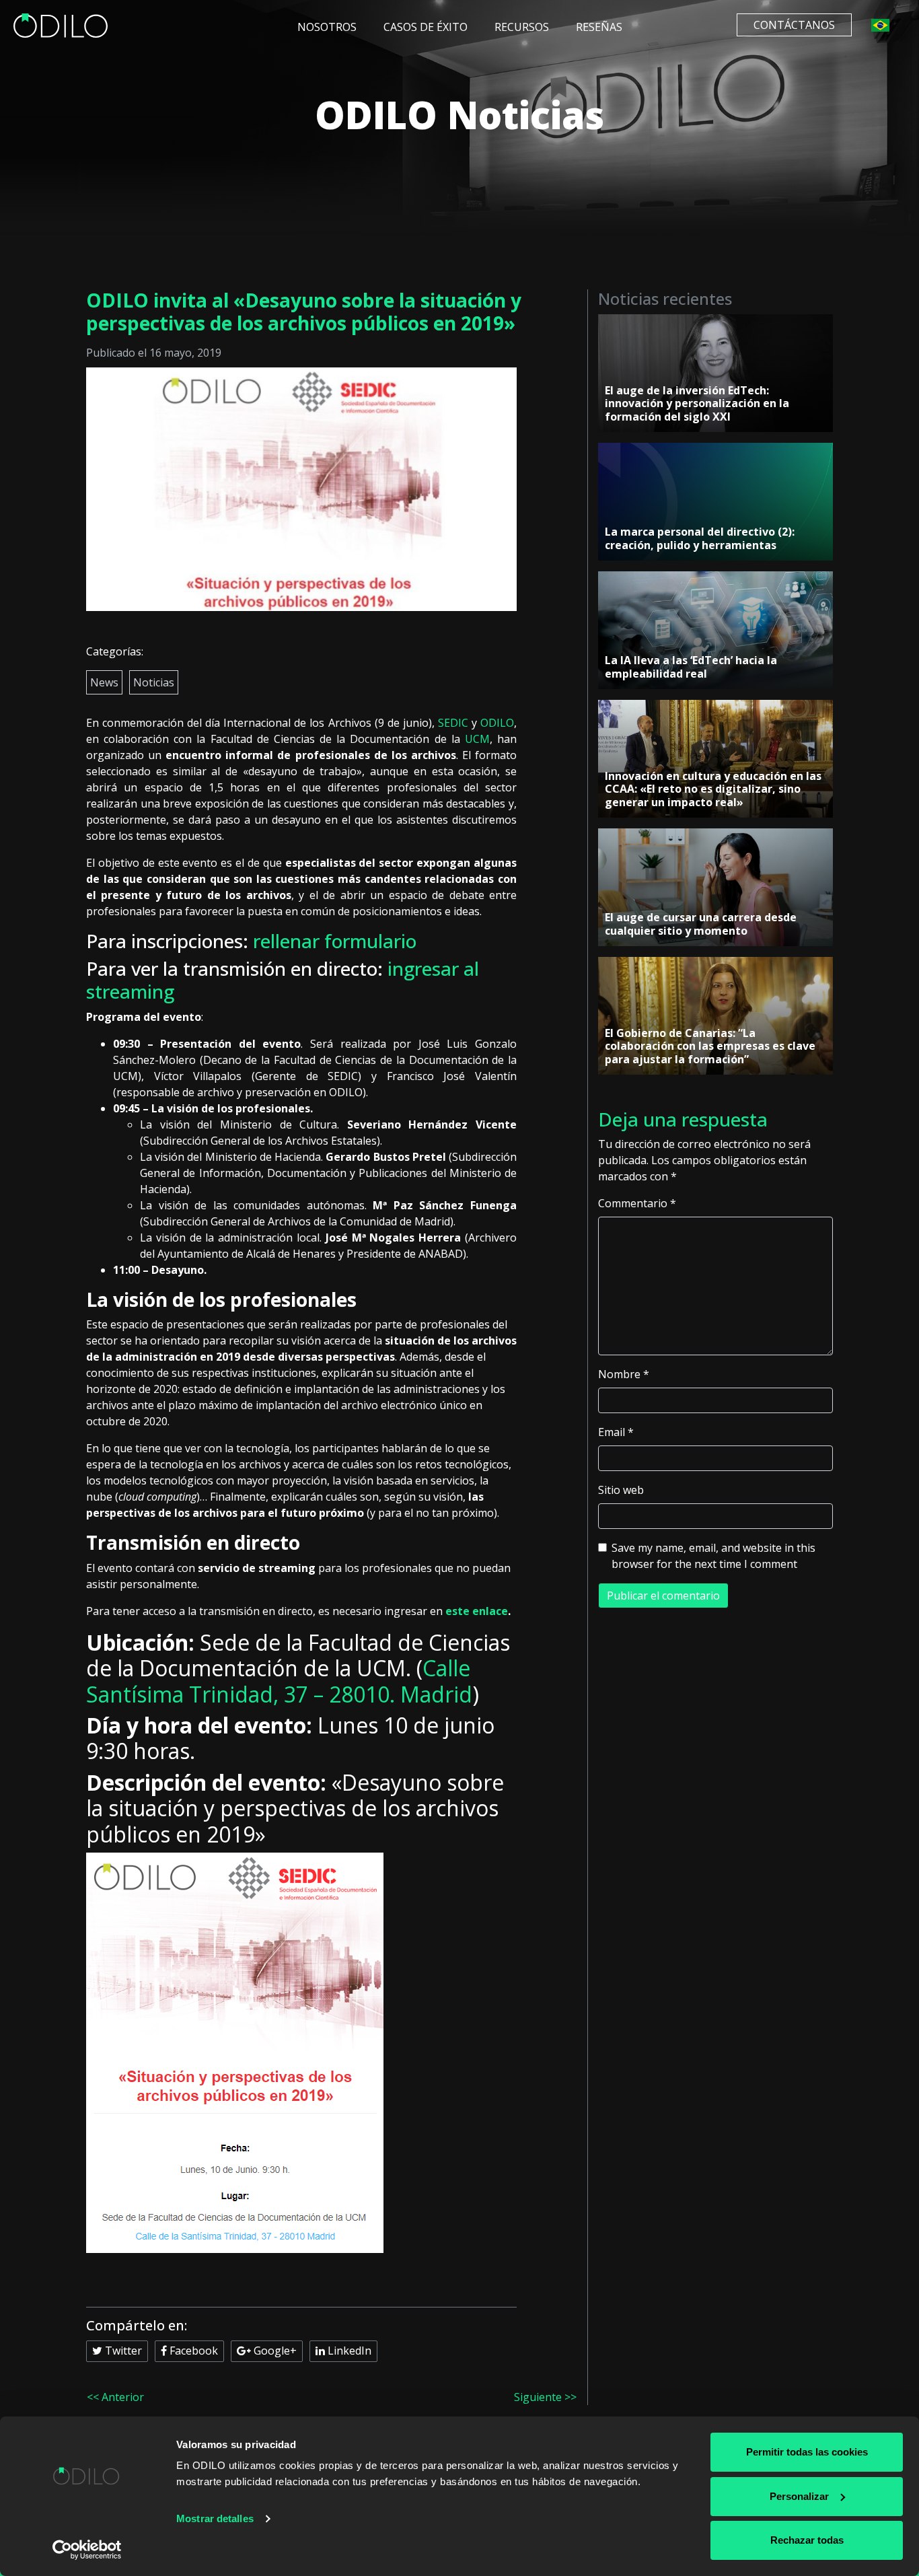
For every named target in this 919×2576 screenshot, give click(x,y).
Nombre (624, 1374)
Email (616, 1432)
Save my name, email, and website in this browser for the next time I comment (713, 1556)
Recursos (522, 27)
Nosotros (327, 27)
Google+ (274, 2351)
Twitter (122, 2351)
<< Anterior (115, 2397)
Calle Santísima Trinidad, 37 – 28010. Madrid (279, 1681)
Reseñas (599, 27)
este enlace (477, 1611)
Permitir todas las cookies (807, 2452)
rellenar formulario (335, 941)
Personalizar (799, 2496)
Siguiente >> (545, 2397)
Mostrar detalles (215, 2518)
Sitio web (621, 1490)
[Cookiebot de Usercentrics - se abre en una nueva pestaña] (87, 2550)
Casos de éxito (426, 27)
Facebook (192, 2351)
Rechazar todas (807, 2540)
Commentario (637, 1203)
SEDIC (453, 723)
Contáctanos (794, 25)
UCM (477, 739)
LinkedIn (348, 2351)
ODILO (497, 723)
